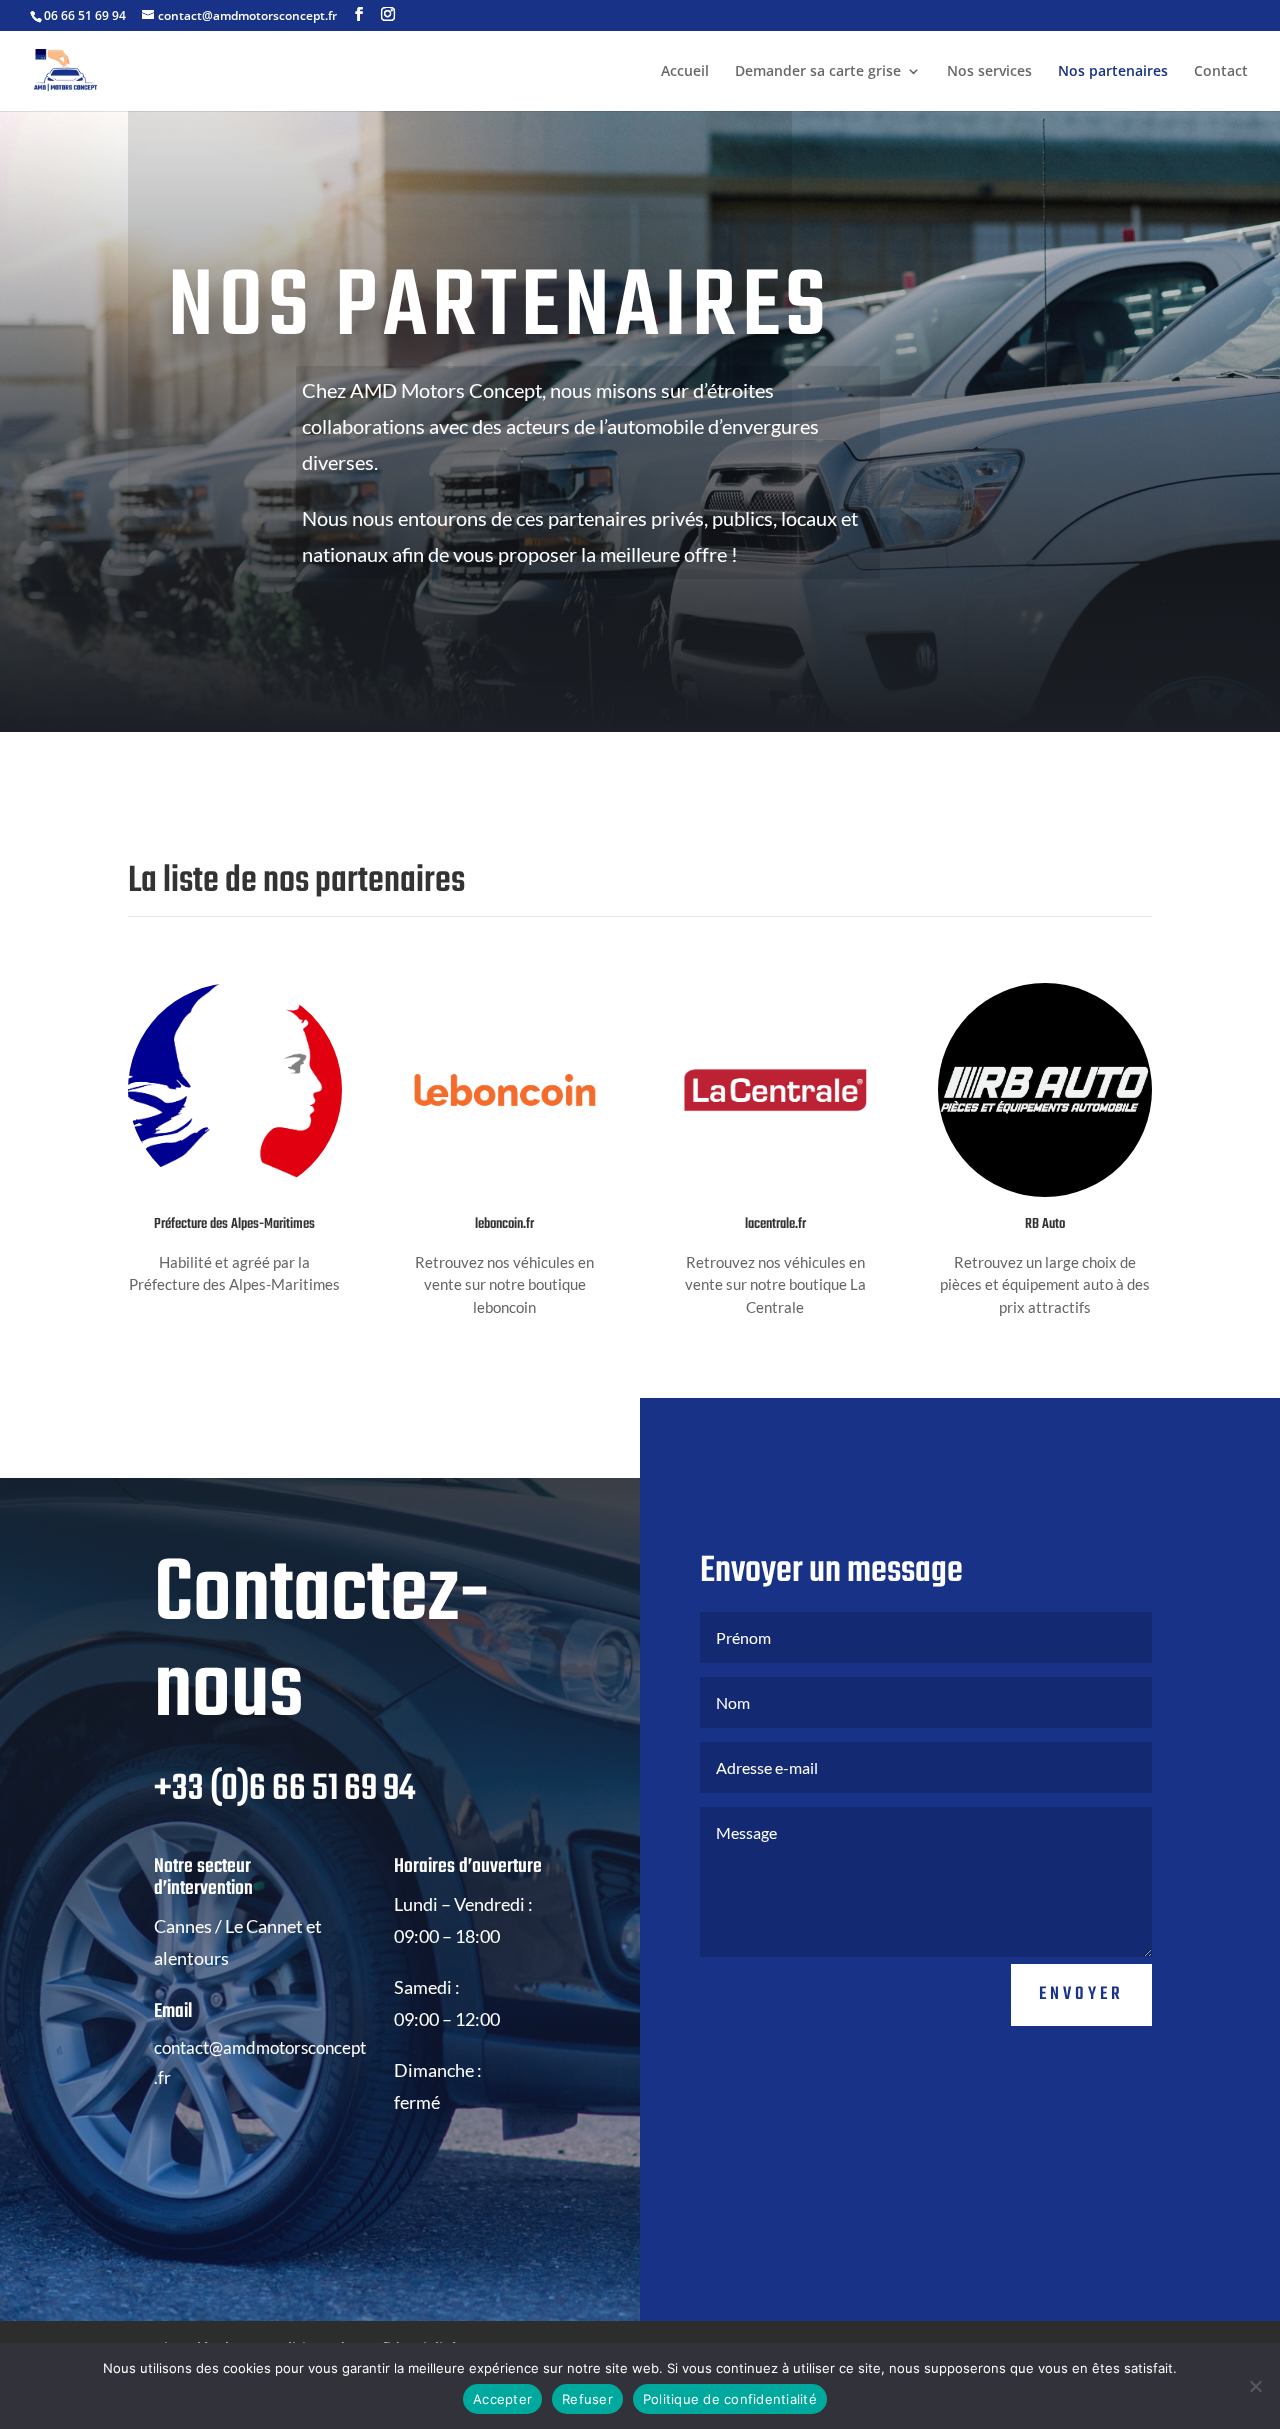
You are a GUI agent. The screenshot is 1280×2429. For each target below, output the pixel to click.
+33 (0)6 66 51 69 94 (284, 1789)
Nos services (989, 72)
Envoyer (1081, 1994)
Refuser (587, 2399)
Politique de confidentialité (730, 2399)
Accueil (685, 72)
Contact (1221, 72)
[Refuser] (1255, 2386)
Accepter (502, 2399)
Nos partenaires (1113, 72)
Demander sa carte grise (818, 72)
